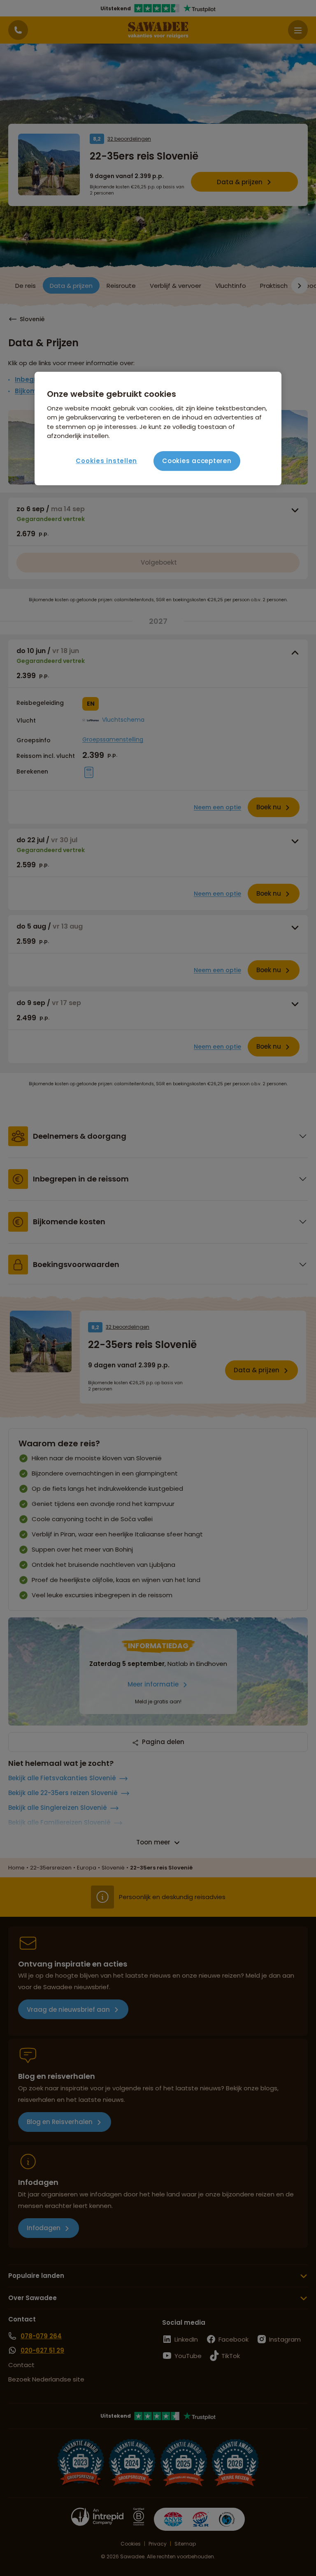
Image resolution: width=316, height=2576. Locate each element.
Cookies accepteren (197, 461)
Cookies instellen (106, 461)
